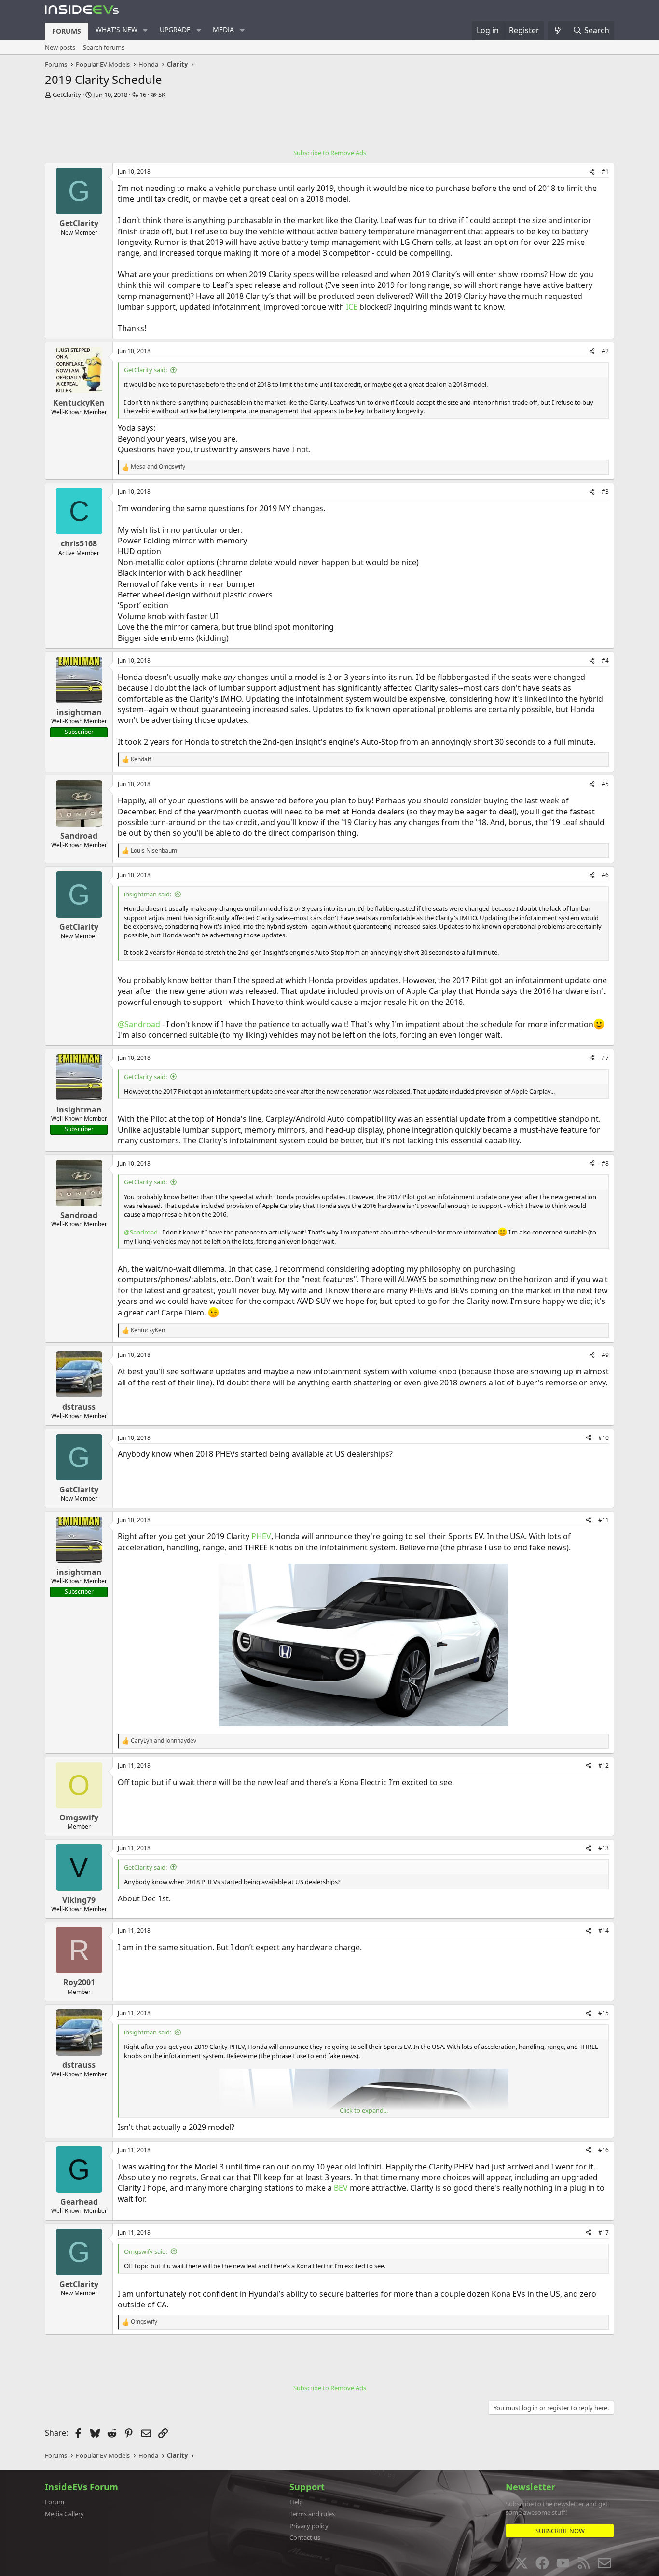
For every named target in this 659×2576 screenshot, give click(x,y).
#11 (604, 1520)
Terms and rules (312, 2514)
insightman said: (148, 894)
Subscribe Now (560, 2531)
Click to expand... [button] (364, 2110)
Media (223, 30)
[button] (145, 30)
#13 (604, 1848)
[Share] (592, 172)
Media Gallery (64, 2514)
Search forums (104, 47)
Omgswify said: (146, 2251)
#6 (605, 875)
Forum (55, 2502)
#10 (604, 1438)
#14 (604, 1931)
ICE (352, 307)
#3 (605, 492)
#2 (605, 351)
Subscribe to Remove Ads (330, 153)
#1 (605, 171)
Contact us (305, 2537)
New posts (60, 47)
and (158, 467)
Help (296, 2502)
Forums (67, 31)
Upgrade (175, 30)
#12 (604, 1766)
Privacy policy (309, 2526)
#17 (604, 2232)
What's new (117, 30)
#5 (605, 784)
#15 (604, 2013)
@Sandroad (139, 1024)
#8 (605, 1163)
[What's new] (558, 30)
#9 (605, 1355)
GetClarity (67, 95)
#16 (604, 2150)
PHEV (261, 1536)
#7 (605, 1058)
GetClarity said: (145, 370)
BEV (341, 2188)
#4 (605, 660)
